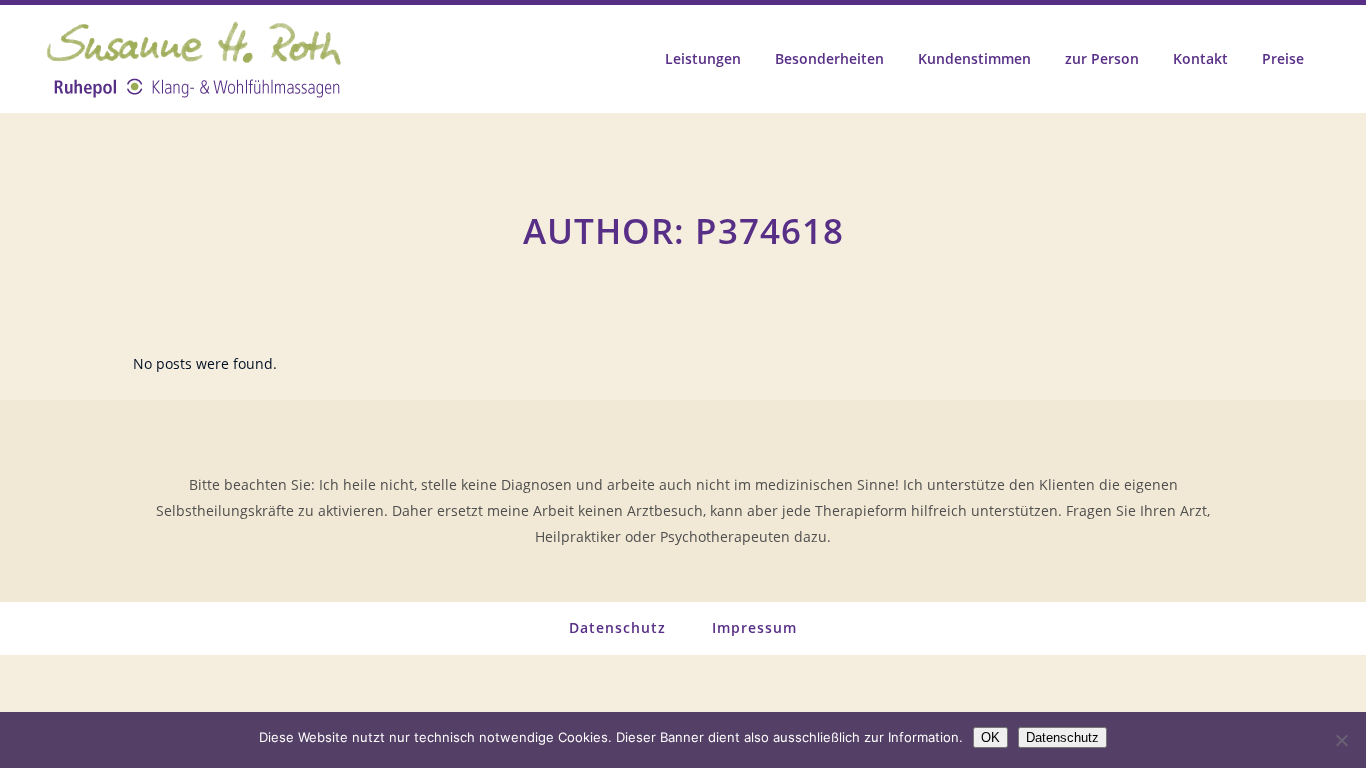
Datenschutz (617, 627)
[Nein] (1341, 740)
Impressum (754, 627)
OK (990, 737)
